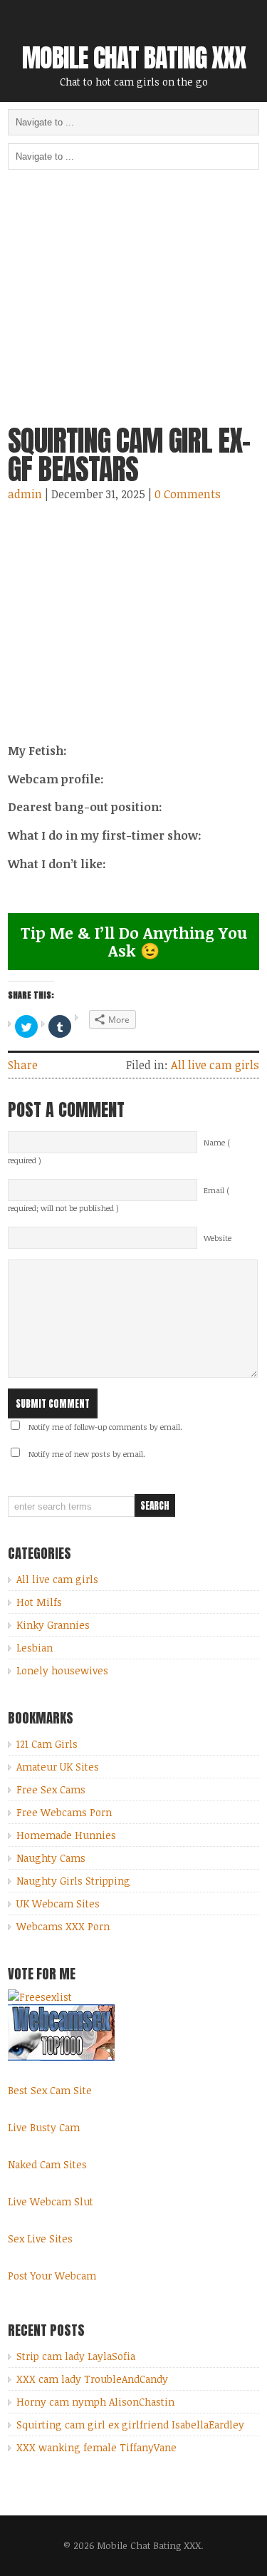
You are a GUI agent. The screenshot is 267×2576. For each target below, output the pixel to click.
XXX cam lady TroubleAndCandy (92, 2379)
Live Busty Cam (44, 2127)
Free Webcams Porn (64, 1812)
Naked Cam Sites (47, 2164)
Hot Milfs (39, 1602)
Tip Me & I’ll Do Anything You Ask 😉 (134, 941)
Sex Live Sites (40, 2238)
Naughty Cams (51, 1858)
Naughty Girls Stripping (73, 1881)
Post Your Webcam (52, 2276)
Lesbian (35, 1648)
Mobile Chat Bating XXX (134, 58)
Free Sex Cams (51, 1789)
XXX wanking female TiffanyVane (96, 2447)
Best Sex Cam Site (50, 2090)
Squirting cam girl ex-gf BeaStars (129, 455)
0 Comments (188, 494)
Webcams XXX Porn (63, 1926)
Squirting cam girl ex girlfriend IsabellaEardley (130, 2425)
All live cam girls (215, 1065)
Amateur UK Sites (58, 1767)
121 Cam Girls (47, 1744)
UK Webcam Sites (58, 1903)
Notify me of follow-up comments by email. (105, 1427)
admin (25, 494)
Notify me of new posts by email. (87, 1454)
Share (23, 1065)
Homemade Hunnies (66, 1835)
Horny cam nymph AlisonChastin (95, 2402)
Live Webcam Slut (51, 2201)
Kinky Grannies (53, 1625)
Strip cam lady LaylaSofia (76, 2356)
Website (218, 1238)
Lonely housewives (62, 1670)
